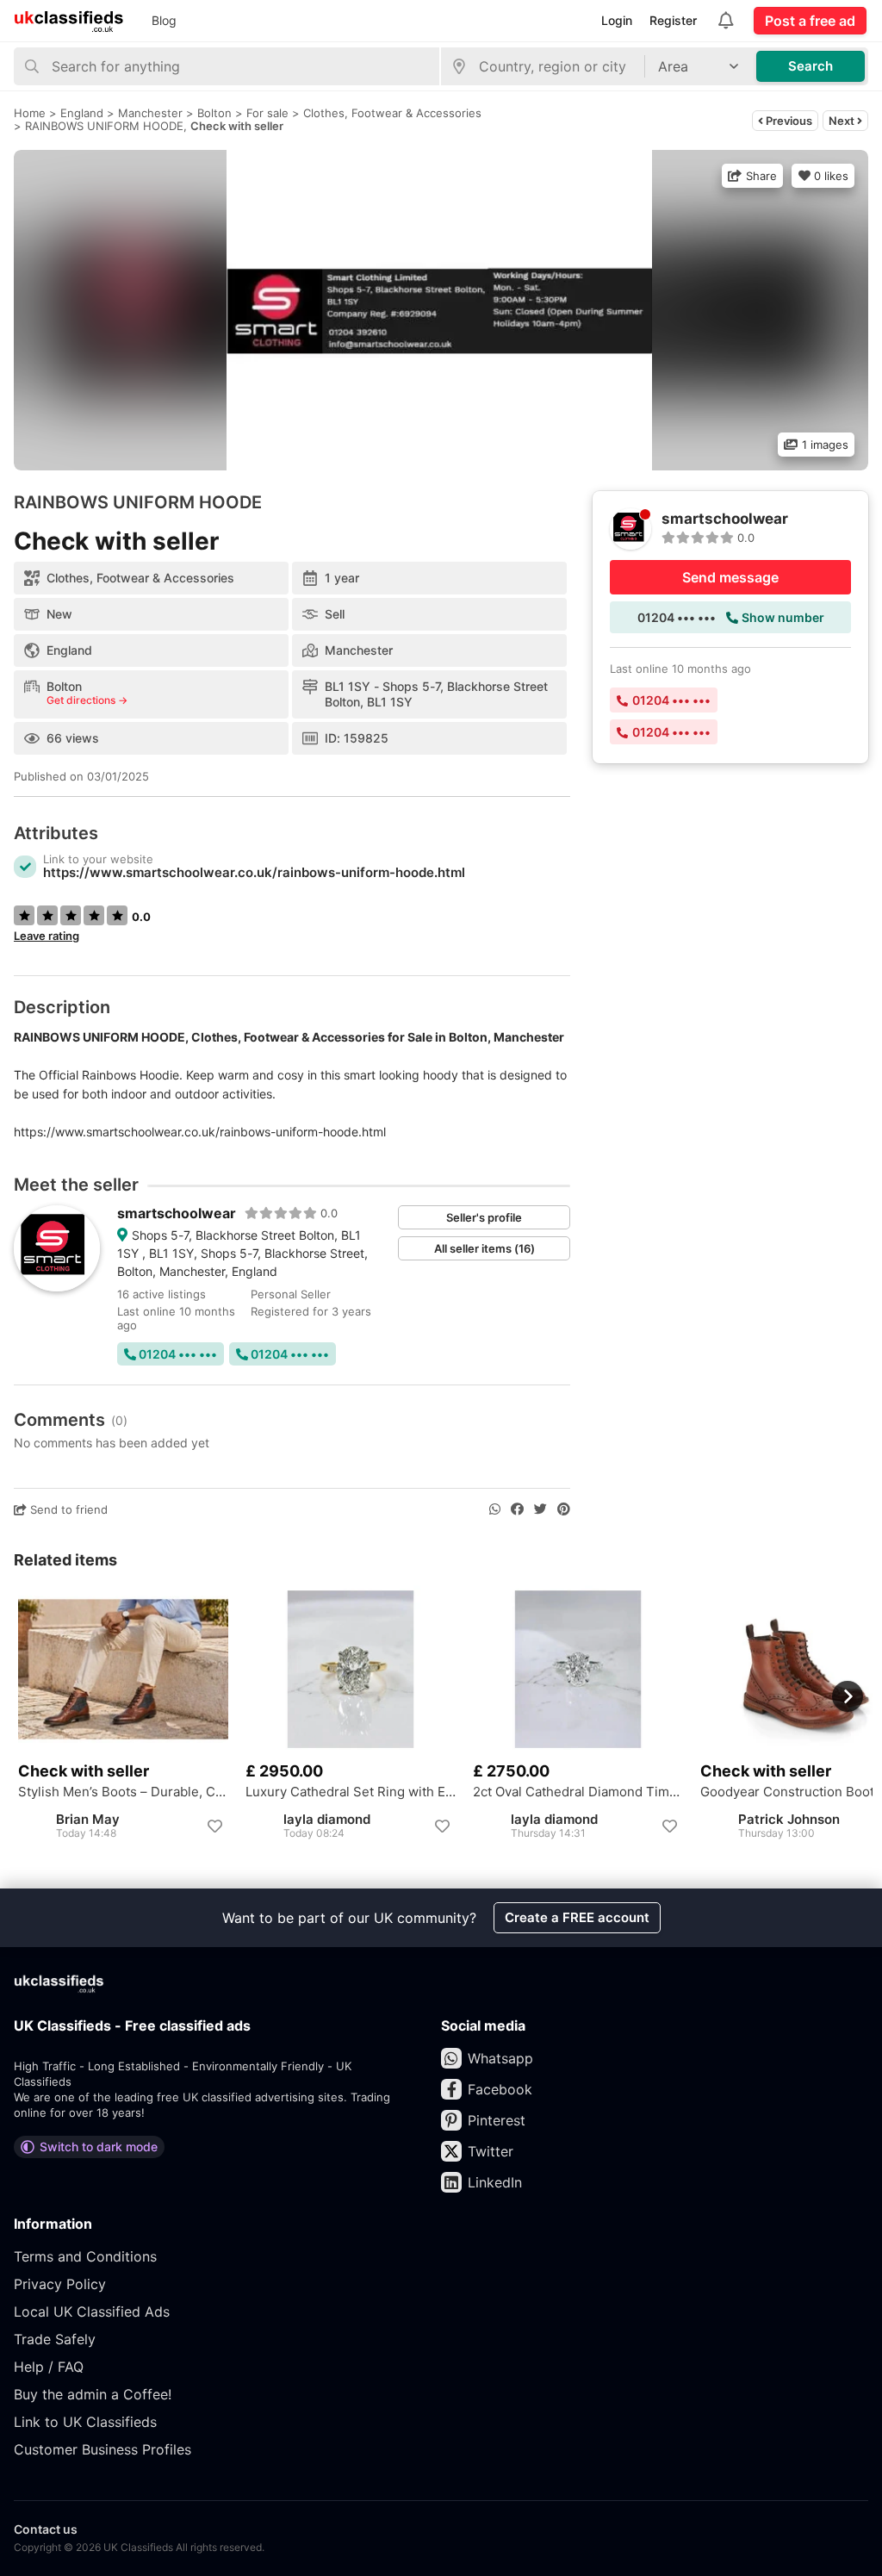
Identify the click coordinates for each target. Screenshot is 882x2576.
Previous (788, 121)
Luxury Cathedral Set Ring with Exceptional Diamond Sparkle (351, 1792)
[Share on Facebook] (517, 1509)
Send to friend (67, 1509)
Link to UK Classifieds (85, 2422)
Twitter (491, 2151)
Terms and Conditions (85, 2256)
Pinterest (497, 2120)
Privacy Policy (60, 2284)
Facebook (500, 2089)
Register (673, 20)
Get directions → (87, 700)
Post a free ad (810, 21)
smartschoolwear (177, 1213)
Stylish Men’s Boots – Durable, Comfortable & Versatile (123, 1792)
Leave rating (47, 936)
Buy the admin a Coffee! (93, 2394)
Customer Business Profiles (102, 2449)
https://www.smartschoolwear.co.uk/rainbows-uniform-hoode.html (254, 872)
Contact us (46, 2529)
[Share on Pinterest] (564, 1509)
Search (811, 66)
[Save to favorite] (214, 1826)
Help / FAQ (49, 2367)
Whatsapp (500, 2058)
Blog (164, 20)
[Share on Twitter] (540, 1509)
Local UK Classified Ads (92, 2312)
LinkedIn (495, 2182)
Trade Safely (55, 2339)
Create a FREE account (577, 1917)
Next (843, 121)
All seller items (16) (484, 1248)
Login (617, 20)
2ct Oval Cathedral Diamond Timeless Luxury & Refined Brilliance (578, 1792)
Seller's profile (484, 1217)
